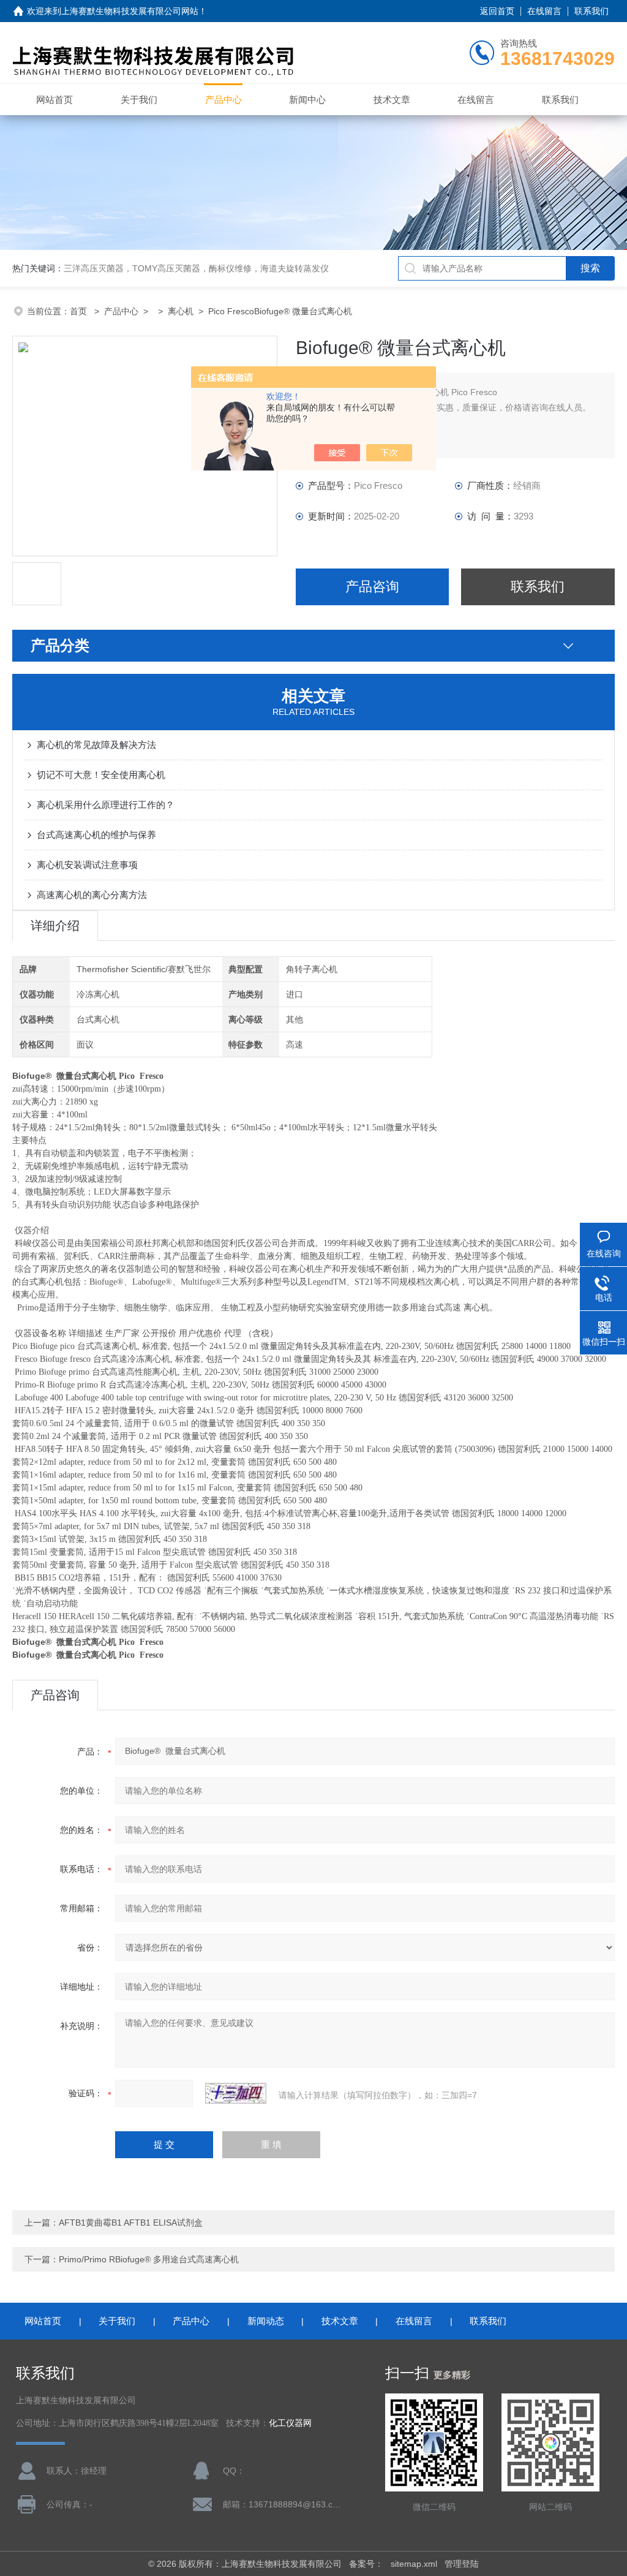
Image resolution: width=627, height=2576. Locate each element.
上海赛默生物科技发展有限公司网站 (130, 11)
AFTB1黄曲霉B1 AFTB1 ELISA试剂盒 (131, 2223)
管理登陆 (462, 2564)
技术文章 (392, 100)
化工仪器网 (290, 2423)
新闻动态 (266, 2321)
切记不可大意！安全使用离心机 (101, 775)
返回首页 (497, 11)
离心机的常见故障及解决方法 (96, 745)
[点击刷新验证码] (236, 2093)
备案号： (366, 2564)
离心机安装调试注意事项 (87, 865)
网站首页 (54, 100)
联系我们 (591, 11)
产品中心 (223, 100)
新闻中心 (307, 100)
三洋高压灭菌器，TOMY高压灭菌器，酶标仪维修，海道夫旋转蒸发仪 (196, 268)
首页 (80, 311)
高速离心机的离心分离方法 (92, 895)
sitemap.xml (414, 2564)
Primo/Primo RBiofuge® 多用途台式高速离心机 (149, 2259)
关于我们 (139, 100)
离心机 (181, 311)
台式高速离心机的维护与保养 (96, 835)
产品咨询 (372, 587)
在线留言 (544, 11)
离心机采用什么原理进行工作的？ (106, 805)
